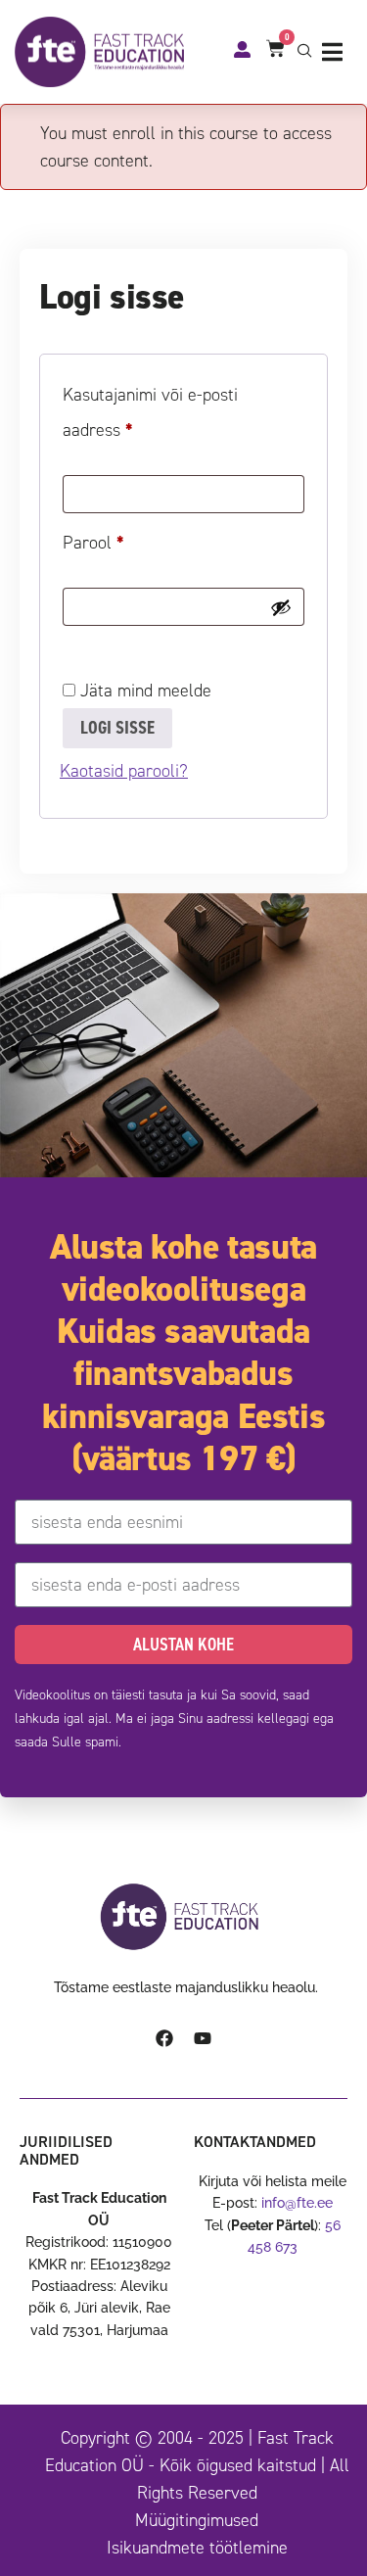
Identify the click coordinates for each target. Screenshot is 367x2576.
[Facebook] (164, 2038)
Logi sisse (117, 728)
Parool (119, 540)
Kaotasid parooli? (124, 771)
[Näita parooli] (281, 607)
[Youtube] (203, 2038)
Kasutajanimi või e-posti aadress (150, 409)
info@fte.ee (297, 2203)
